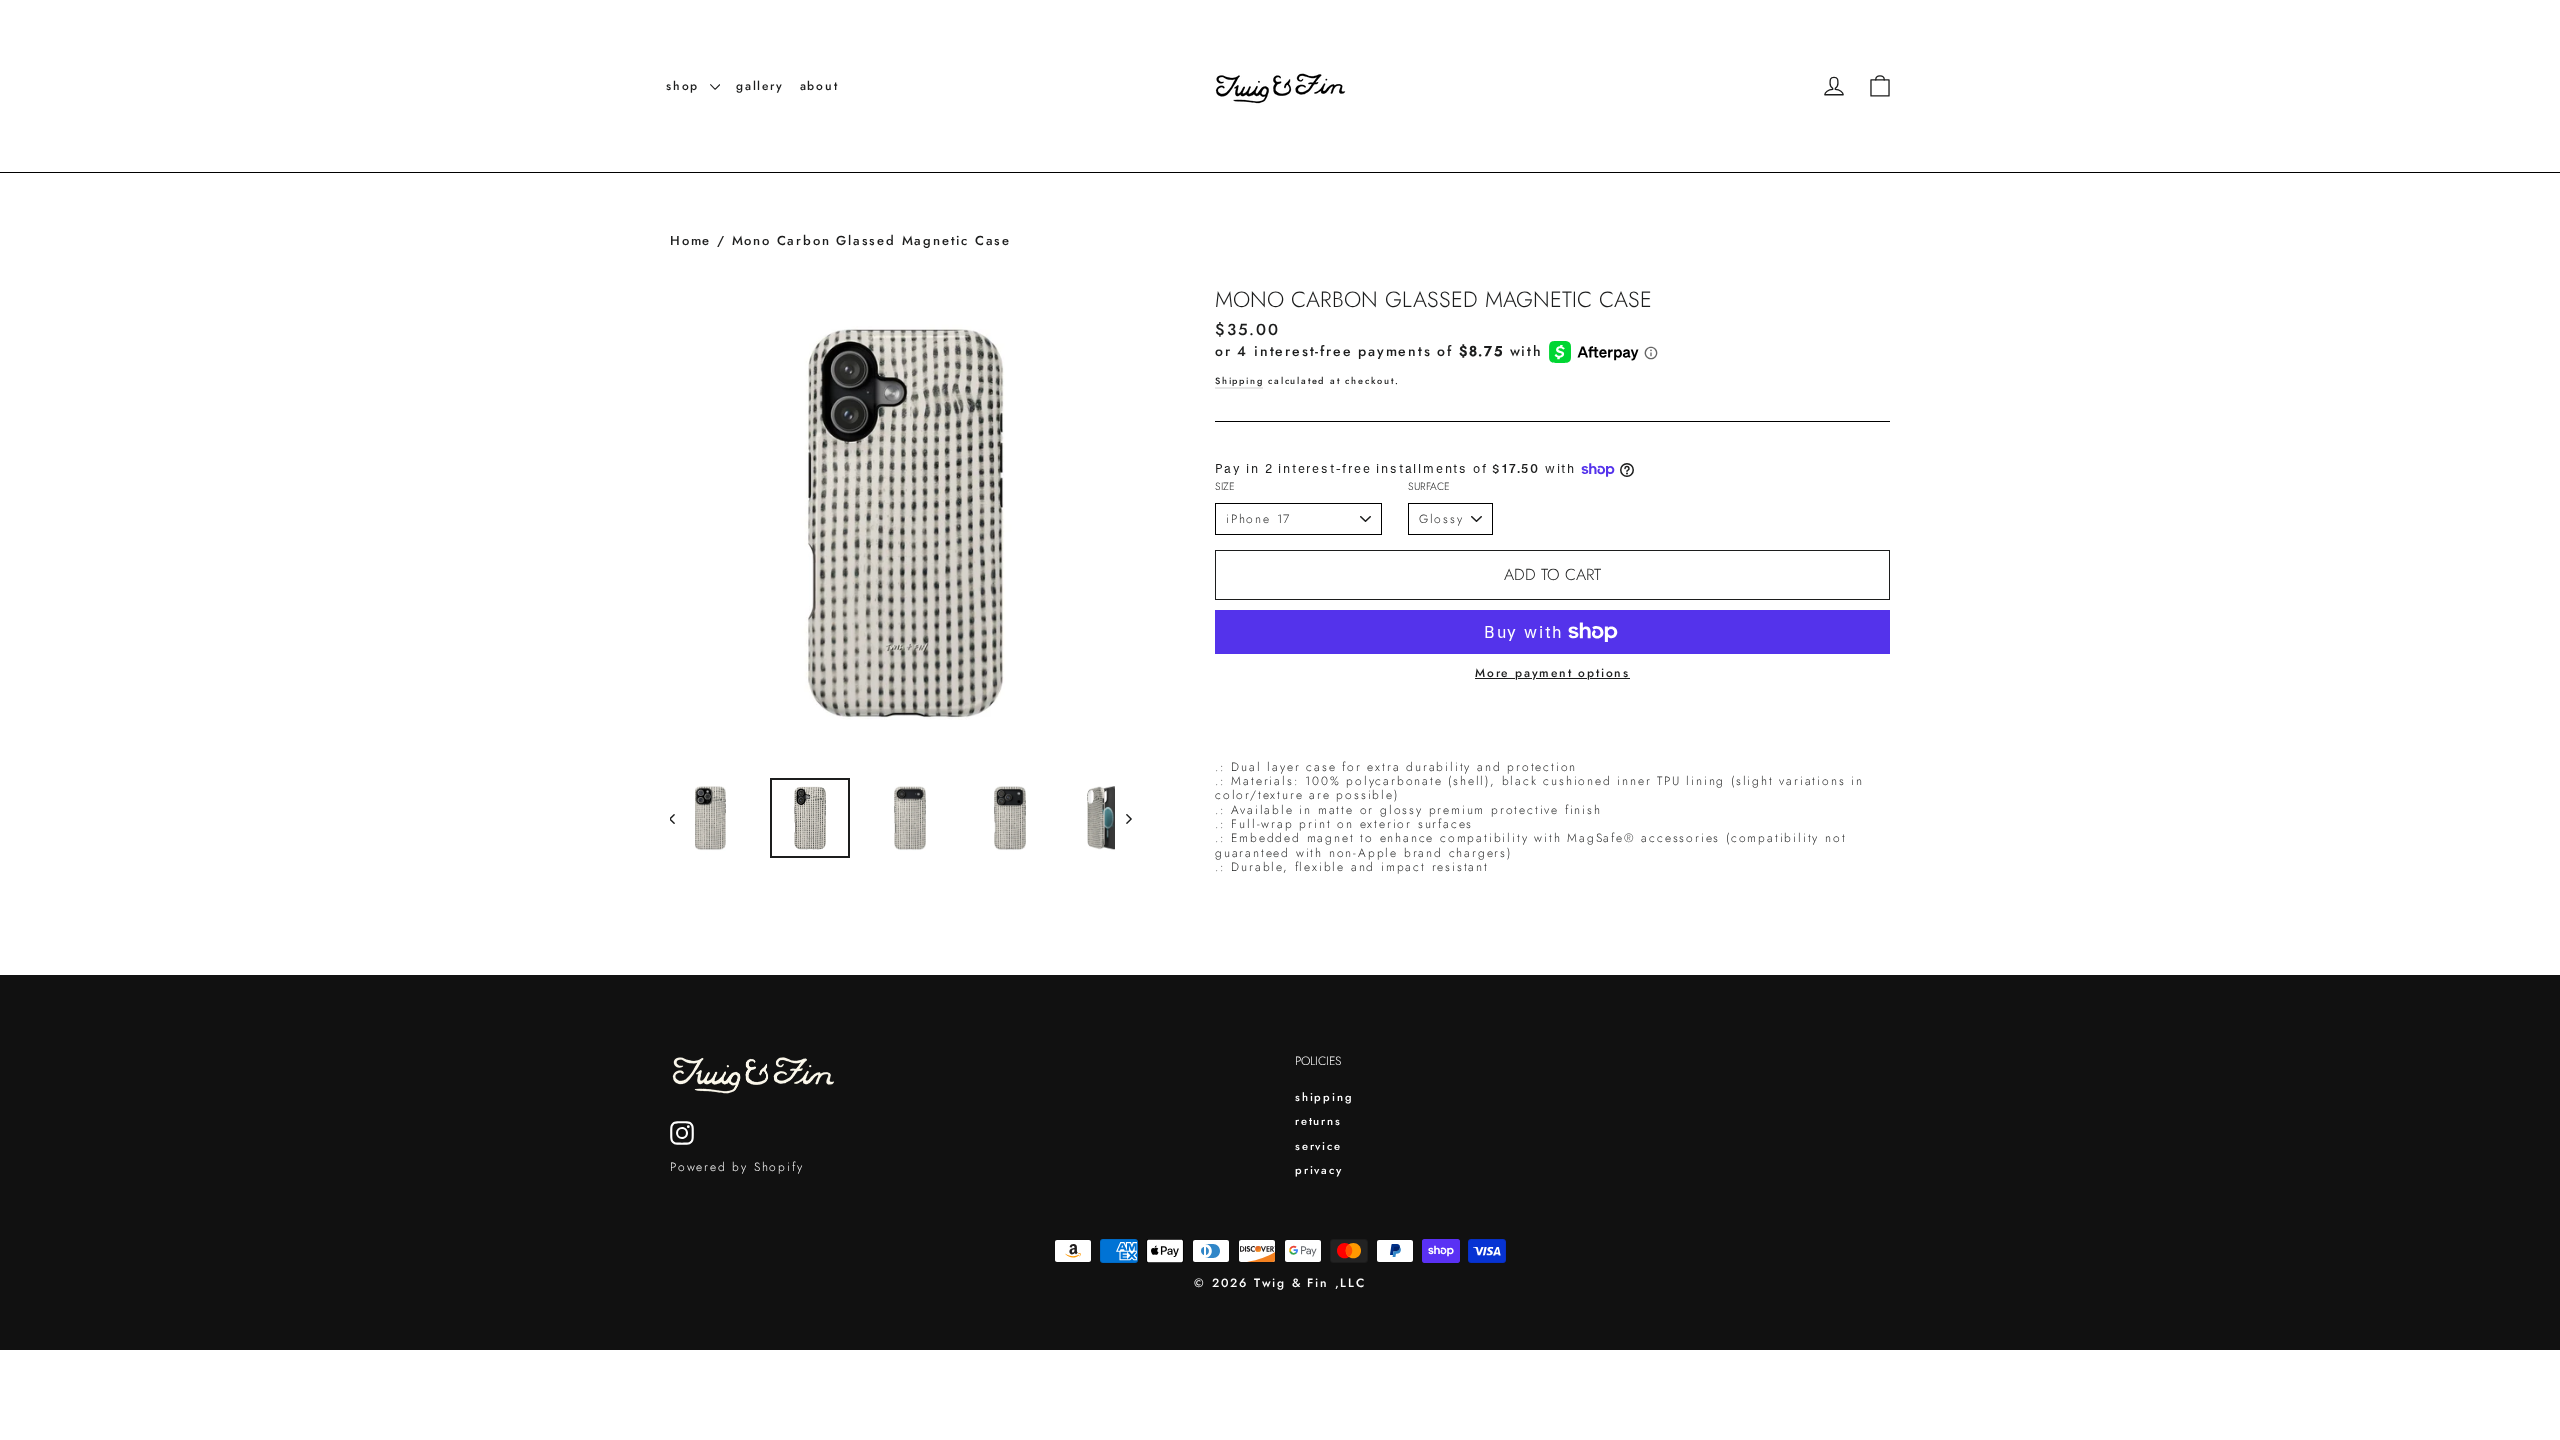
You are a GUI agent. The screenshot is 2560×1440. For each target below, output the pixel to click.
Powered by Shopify (736, 1167)
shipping (1324, 1097)
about (819, 86)
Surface (1429, 487)
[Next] (1127, 818)
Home (690, 240)
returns (1318, 1121)
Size (1225, 487)
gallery (760, 86)
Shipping (1239, 380)
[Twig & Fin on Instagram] (682, 1133)
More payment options (1552, 673)
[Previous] (682, 818)
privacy (1319, 1170)
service (1318, 1146)
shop (685, 86)
